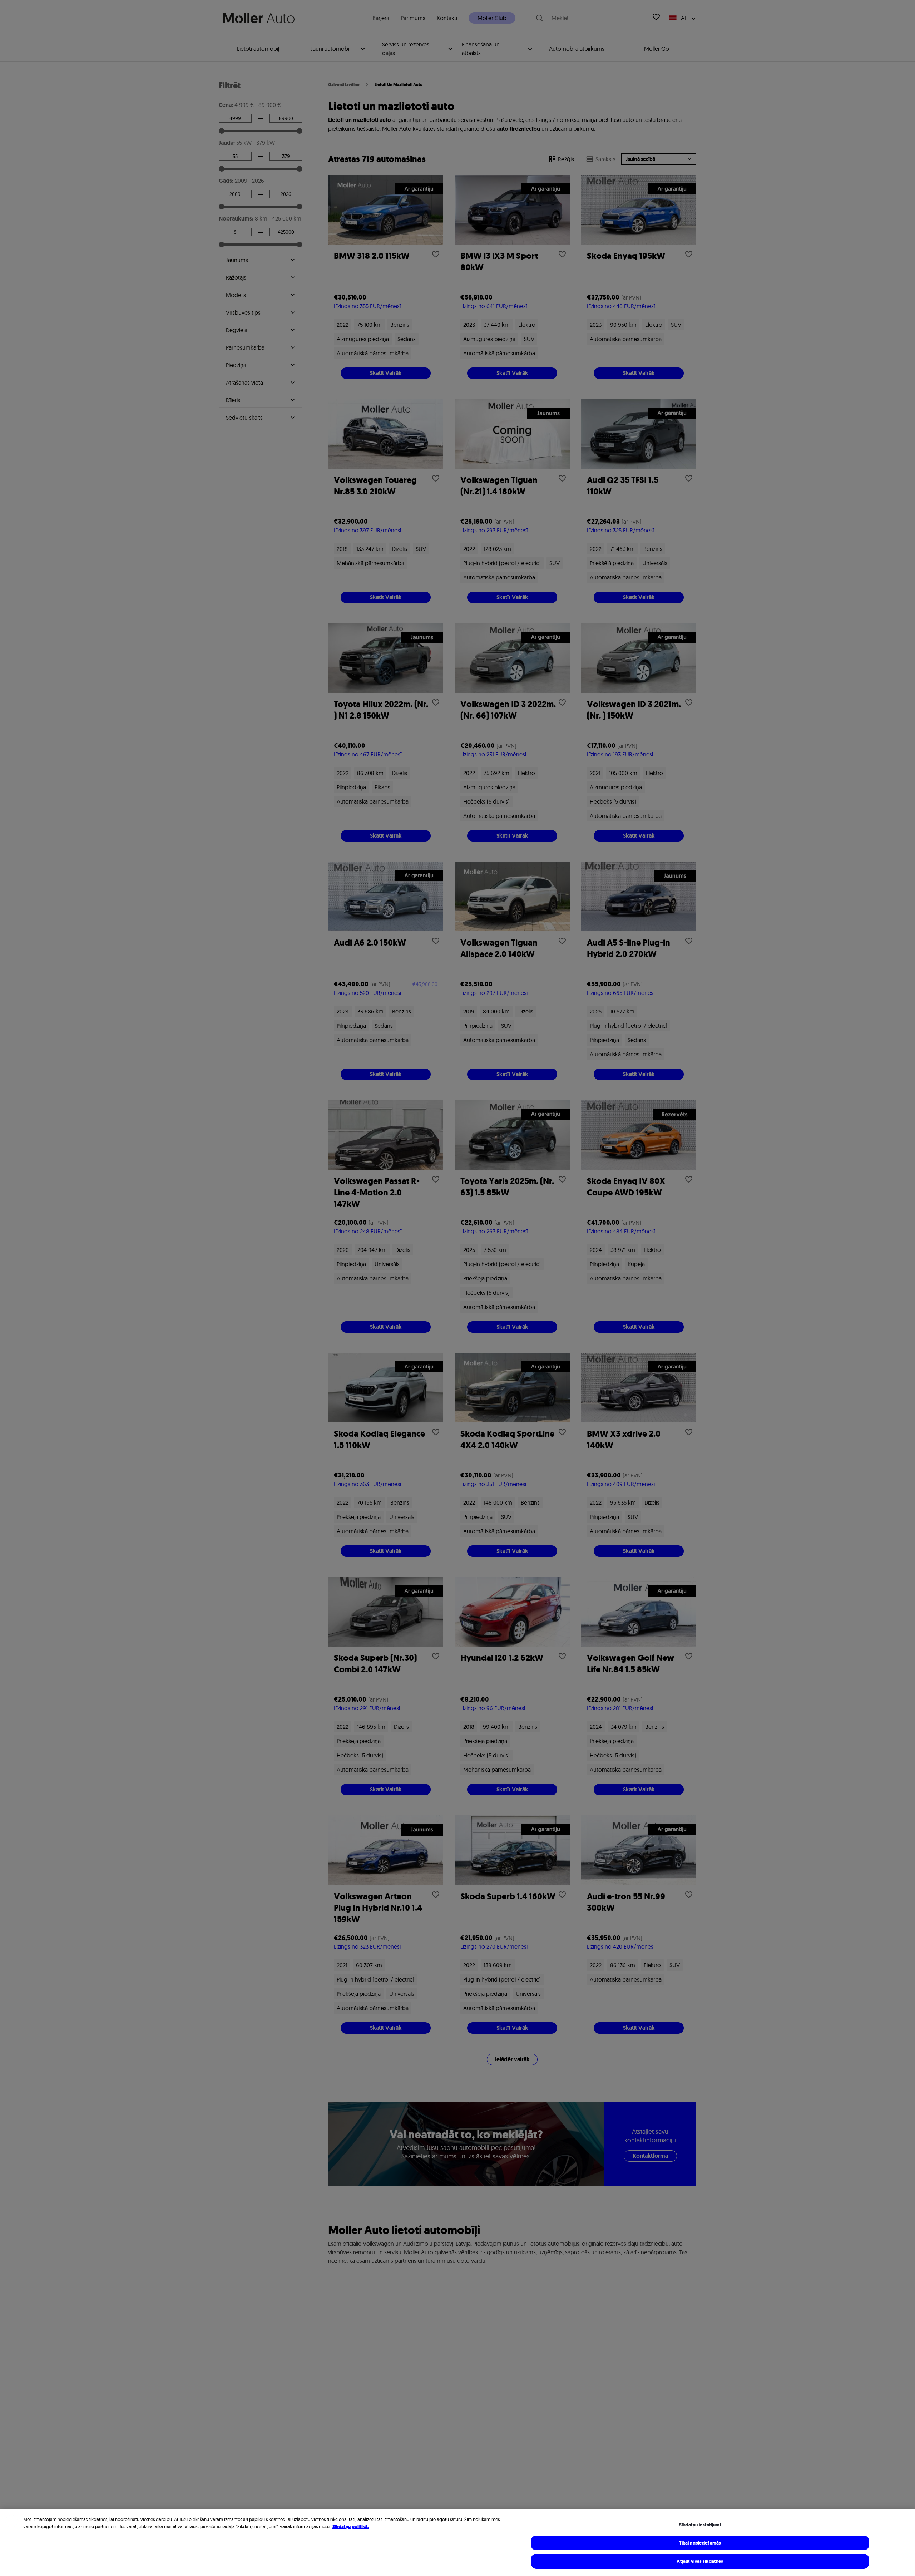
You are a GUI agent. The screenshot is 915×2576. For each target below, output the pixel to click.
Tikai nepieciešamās (700, 2543)
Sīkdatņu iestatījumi (700, 2525)
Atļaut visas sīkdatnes (700, 2561)
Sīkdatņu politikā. (350, 2526)
